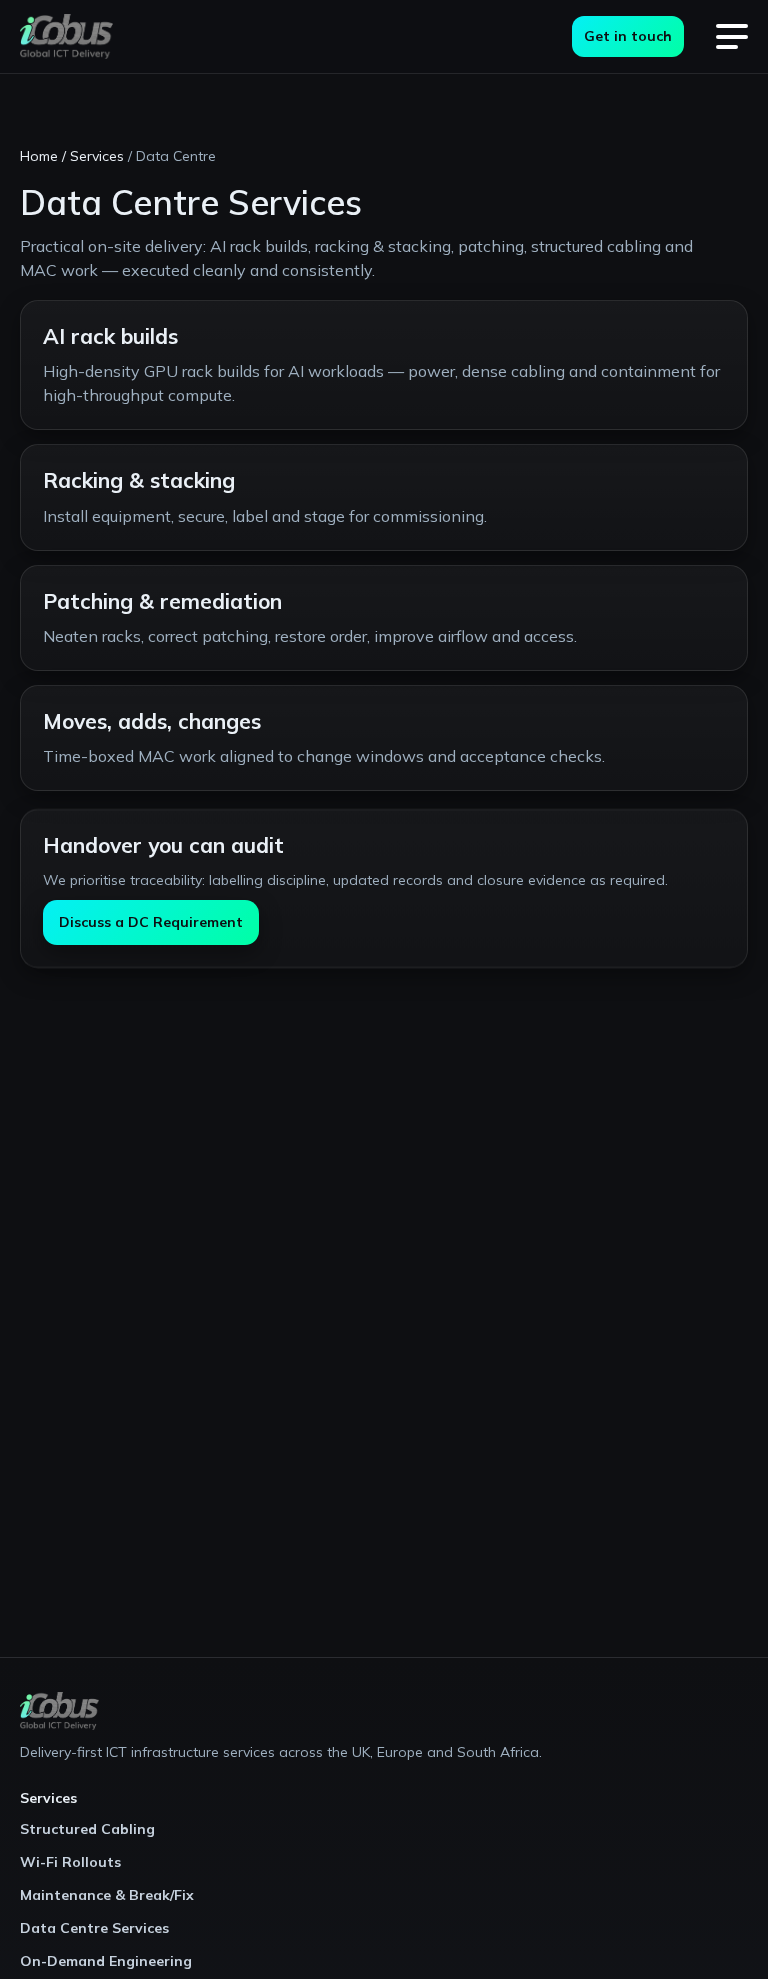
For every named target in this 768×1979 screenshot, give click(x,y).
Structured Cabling (87, 1829)
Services (97, 156)
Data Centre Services (94, 1928)
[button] (732, 37)
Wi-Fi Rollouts (70, 1862)
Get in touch (628, 36)
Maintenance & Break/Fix (107, 1895)
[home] (66, 36)
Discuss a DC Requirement (151, 922)
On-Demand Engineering (106, 1961)
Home (39, 156)
